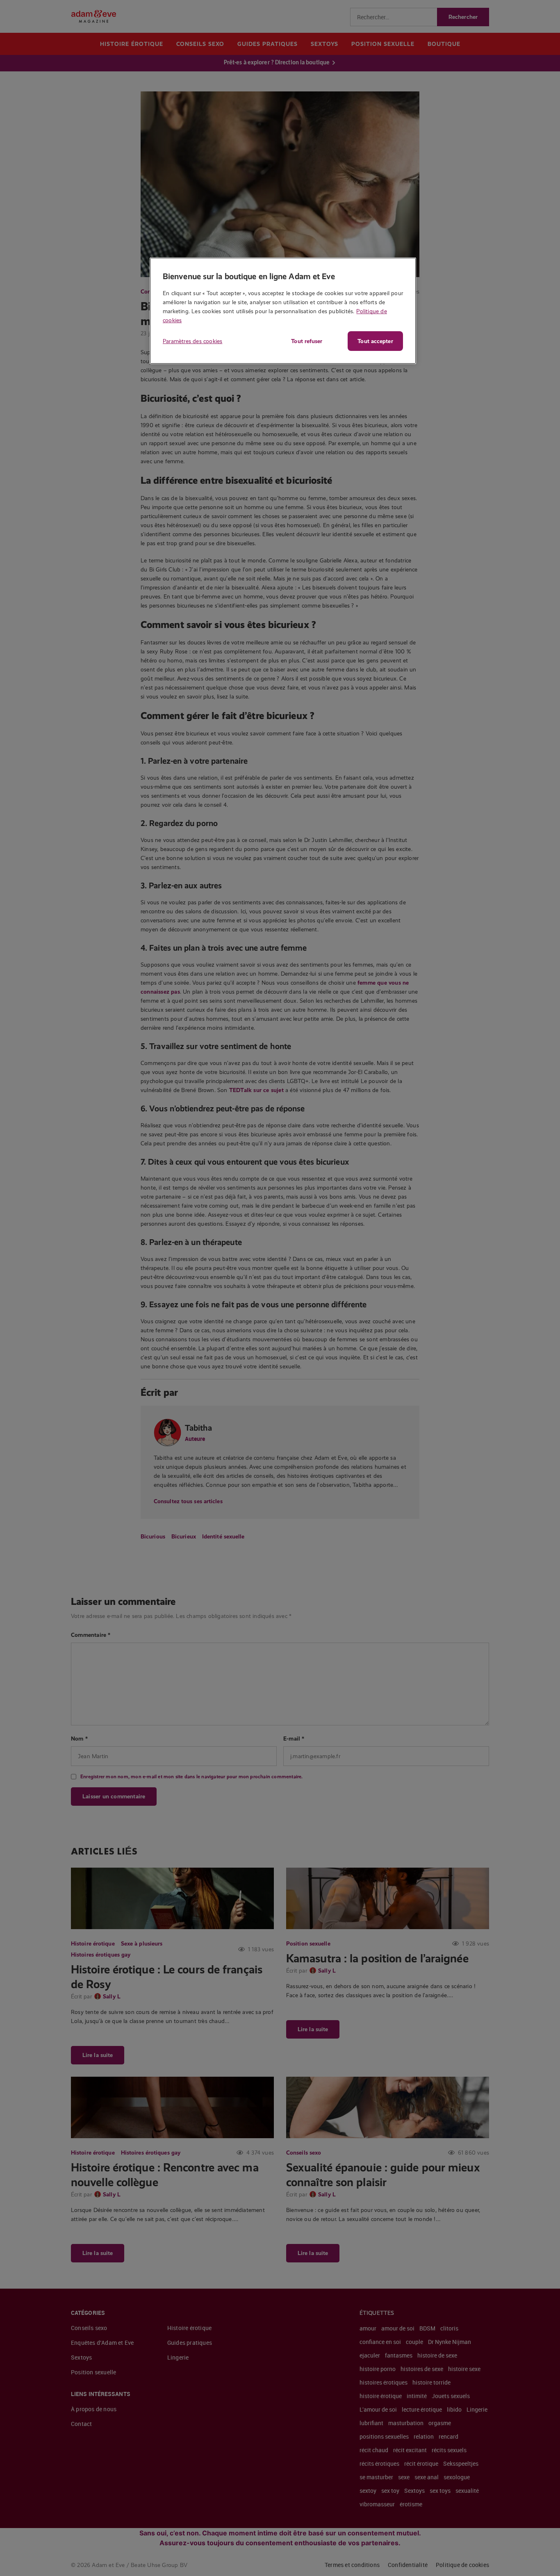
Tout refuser (307, 341)
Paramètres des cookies (192, 341)
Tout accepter (375, 341)
